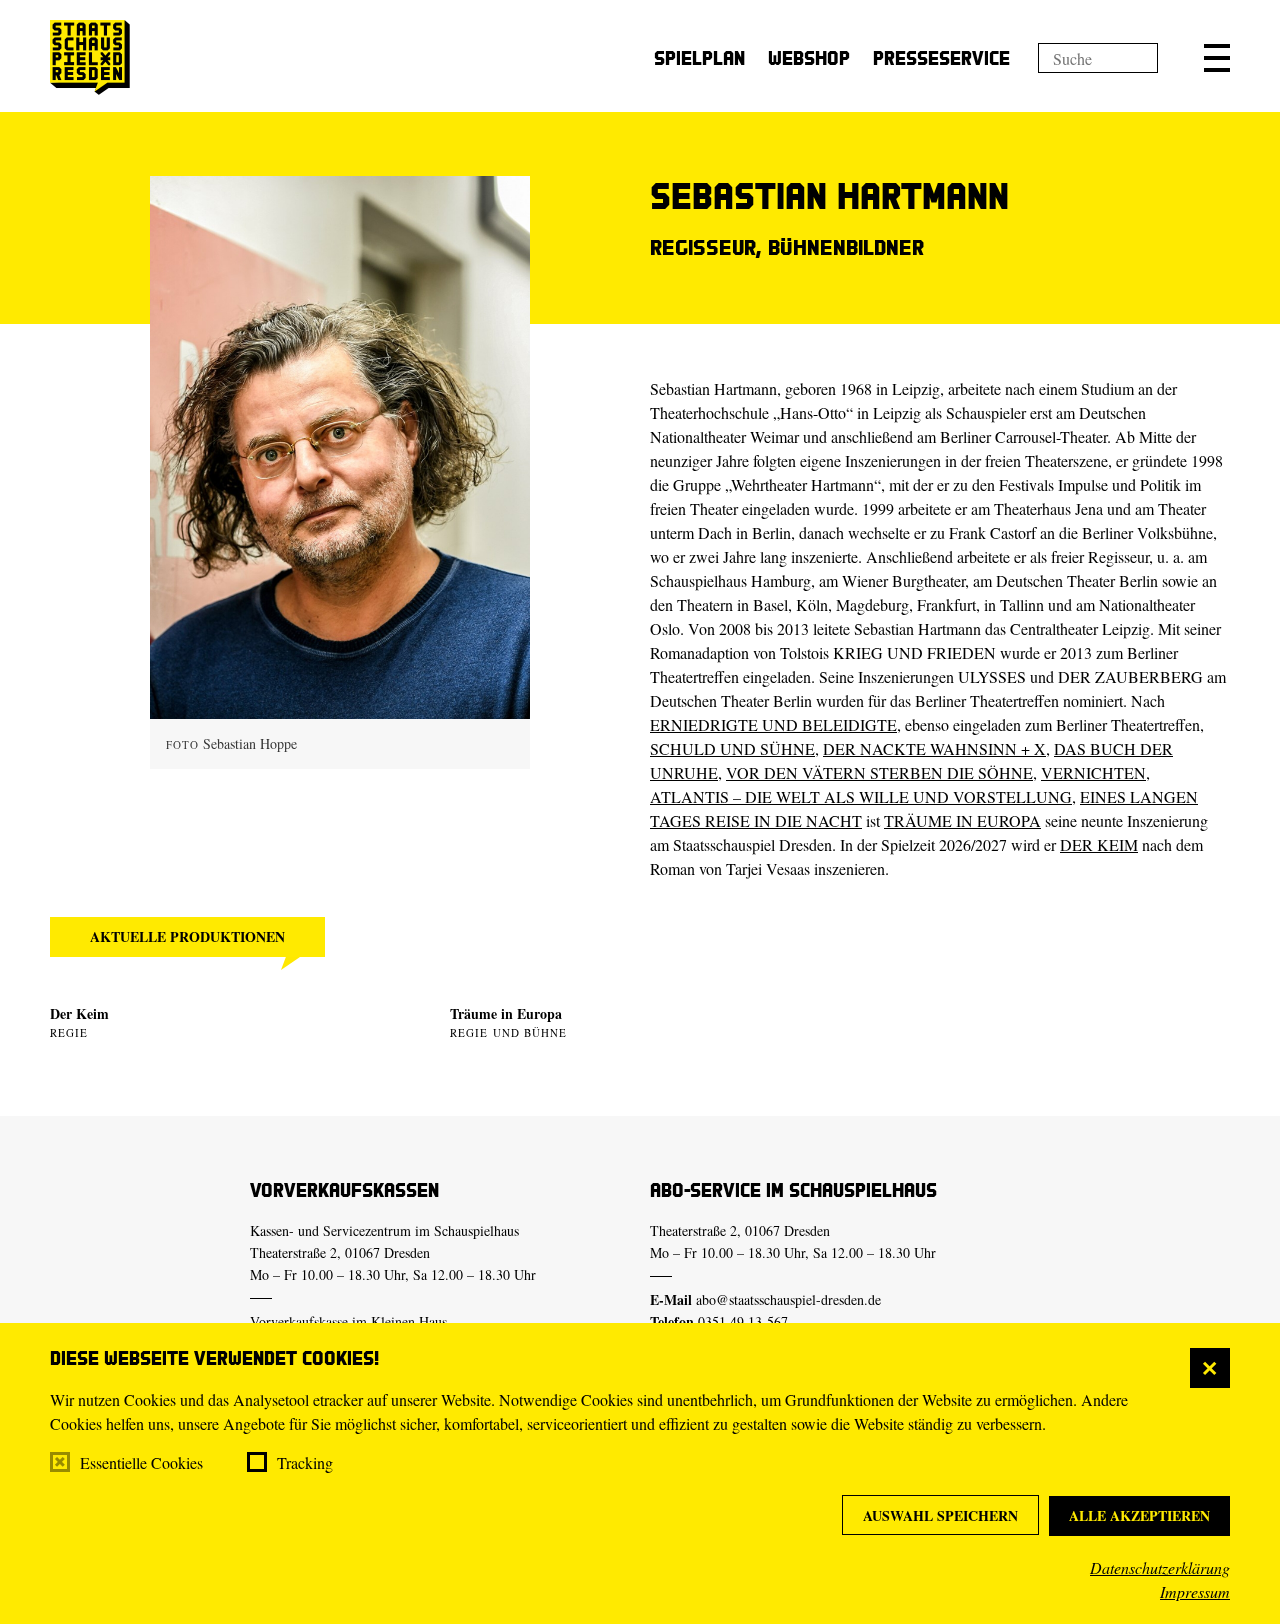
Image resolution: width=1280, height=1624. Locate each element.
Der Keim (79, 1013)
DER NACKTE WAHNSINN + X (934, 748)
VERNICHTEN (1093, 772)
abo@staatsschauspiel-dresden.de (788, 1299)
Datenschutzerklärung (1160, 1567)
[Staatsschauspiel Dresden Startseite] (90, 57)
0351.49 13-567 (743, 1321)
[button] (1217, 58)
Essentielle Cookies (141, 1462)
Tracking (305, 1462)
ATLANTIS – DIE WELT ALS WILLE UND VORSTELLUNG (861, 796)
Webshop (809, 57)
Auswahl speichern (940, 1515)
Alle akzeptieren (1139, 1515)
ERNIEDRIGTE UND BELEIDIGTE (773, 724)
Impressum (1195, 1591)
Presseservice (941, 57)
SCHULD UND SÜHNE (732, 748)
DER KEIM (1099, 844)
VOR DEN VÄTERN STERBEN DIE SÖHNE (879, 772)
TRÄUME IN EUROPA (962, 820)
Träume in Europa (506, 1013)
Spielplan (699, 57)
